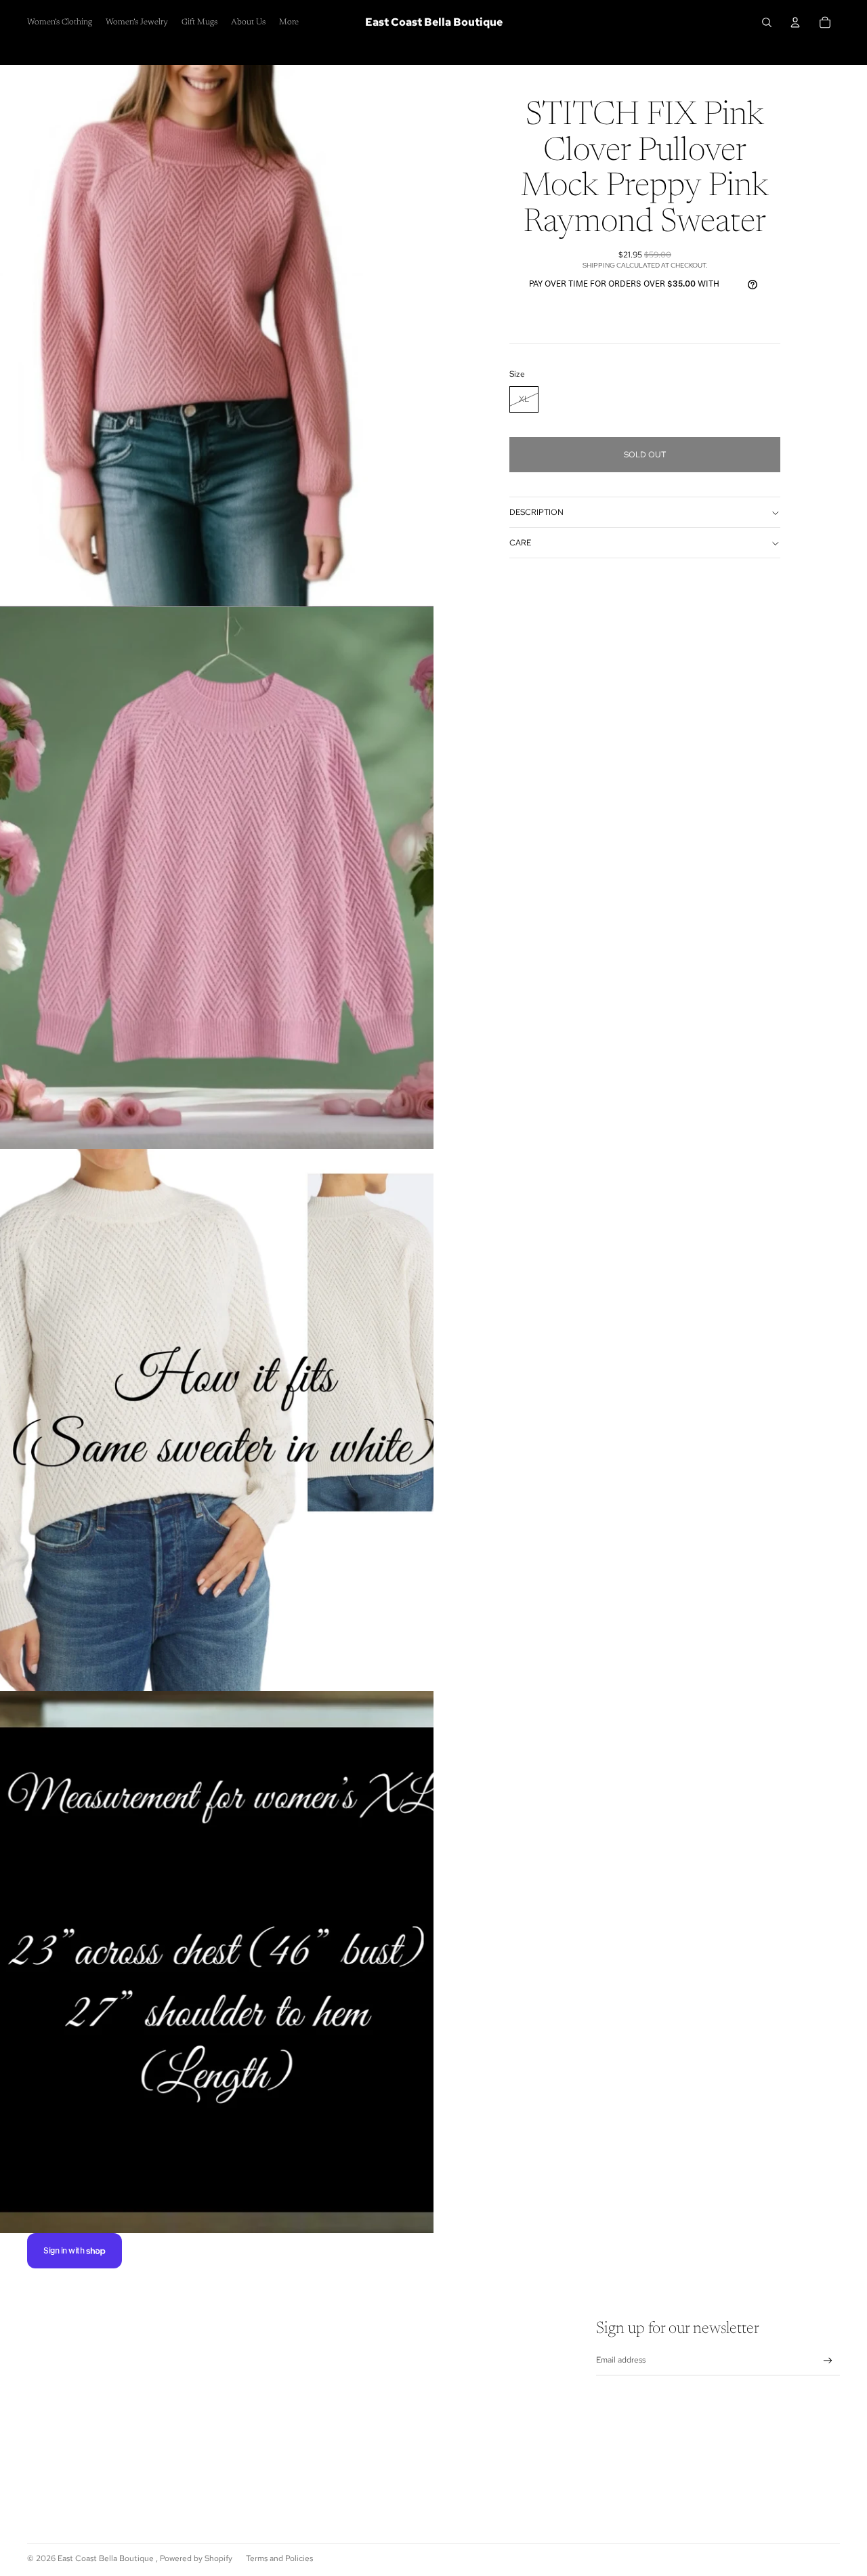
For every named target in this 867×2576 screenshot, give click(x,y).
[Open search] (767, 22)
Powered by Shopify (196, 2558)
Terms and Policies (279, 2558)
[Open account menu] (795, 22)
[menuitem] (289, 23)
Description (536, 513)
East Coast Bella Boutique (107, 2558)
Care (520, 543)
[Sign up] (828, 2361)
